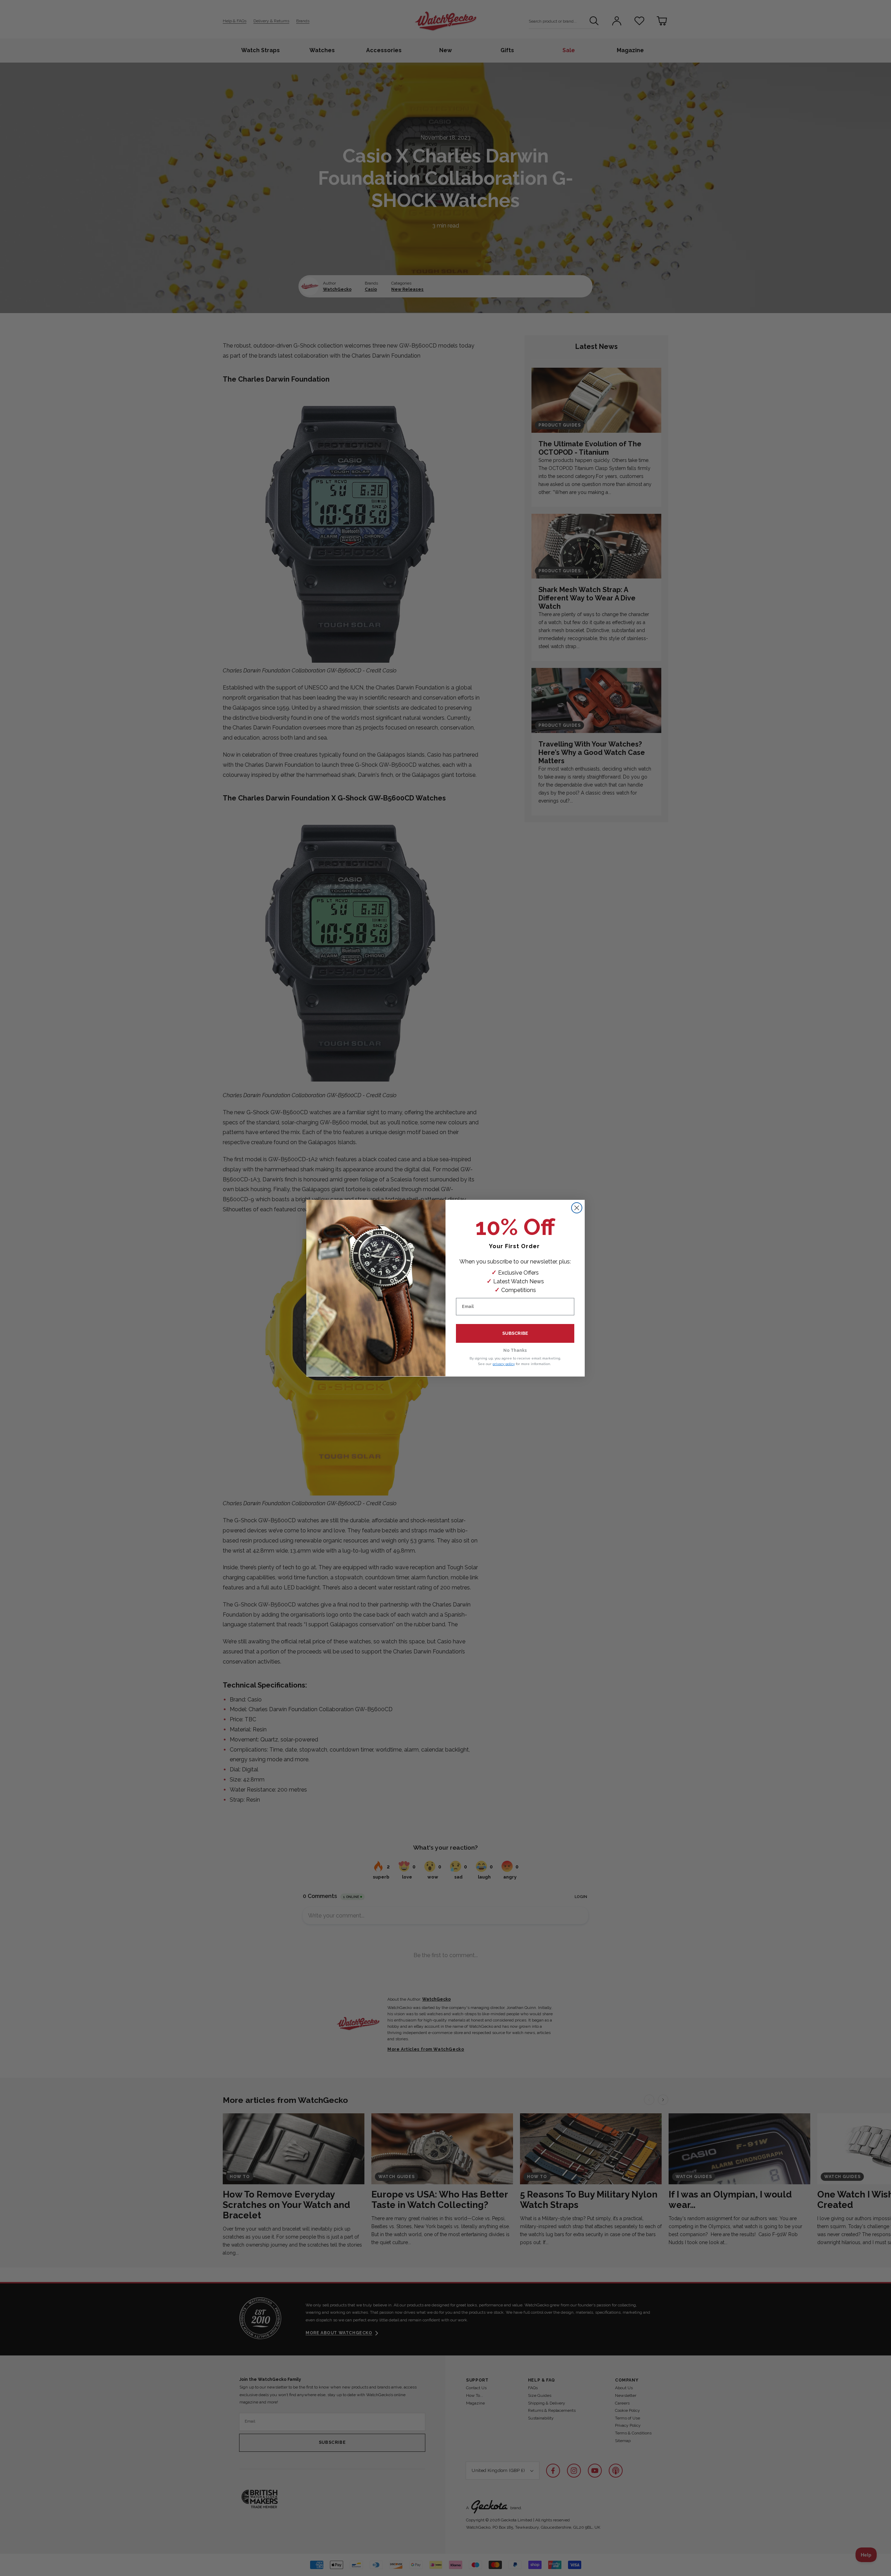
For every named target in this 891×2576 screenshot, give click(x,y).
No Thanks (515, 1350)
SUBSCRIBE (515, 1333)
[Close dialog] (577, 1208)
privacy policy (504, 1363)
